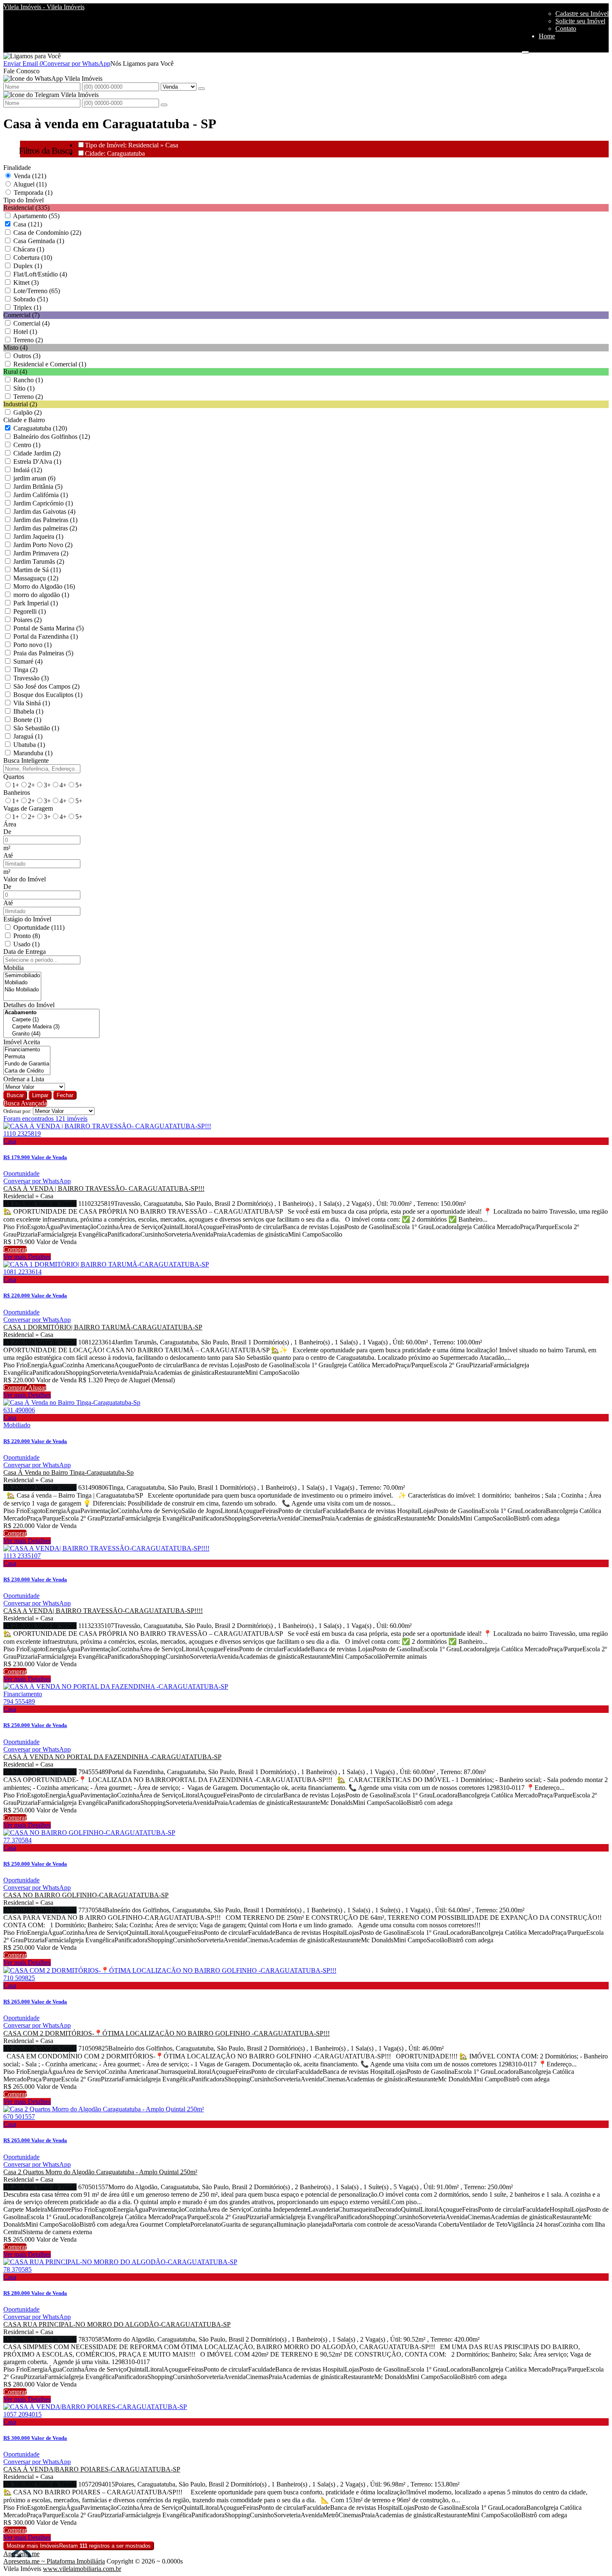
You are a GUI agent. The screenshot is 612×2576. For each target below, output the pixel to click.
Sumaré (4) (28, 661)
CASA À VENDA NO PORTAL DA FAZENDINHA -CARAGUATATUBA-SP (112, 1757)
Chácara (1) (29, 249)
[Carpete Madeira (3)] (51, 1027)
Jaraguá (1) (28, 736)
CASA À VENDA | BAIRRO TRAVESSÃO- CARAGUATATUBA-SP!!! (104, 1188)
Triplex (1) (27, 307)
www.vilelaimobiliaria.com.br (82, 2569)
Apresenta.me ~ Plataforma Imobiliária (54, 2561)
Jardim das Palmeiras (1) (45, 520)
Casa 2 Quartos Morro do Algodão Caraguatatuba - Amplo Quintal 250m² (100, 2172)
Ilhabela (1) (28, 711)
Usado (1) (26, 944)
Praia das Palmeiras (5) (43, 653)
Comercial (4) (31, 323)
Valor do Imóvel (25, 879)
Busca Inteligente (26, 760)
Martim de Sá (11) (37, 570)
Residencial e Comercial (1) (50, 364)
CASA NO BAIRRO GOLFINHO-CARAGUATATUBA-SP (86, 1895)
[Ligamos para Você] (32, 56)
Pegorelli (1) (30, 611)
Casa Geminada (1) (39, 241)
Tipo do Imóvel (24, 200)
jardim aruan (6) (34, 478)
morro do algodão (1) (41, 595)
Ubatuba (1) (29, 745)
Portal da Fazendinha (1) (46, 636)
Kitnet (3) (26, 282)
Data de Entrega (25, 952)
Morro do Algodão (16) (44, 586)
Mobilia (14, 968)
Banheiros (17, 793)
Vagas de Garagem (28, 808)
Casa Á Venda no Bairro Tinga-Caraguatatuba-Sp (68, 1472)
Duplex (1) (28, 266)
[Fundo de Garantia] (27, 1064)
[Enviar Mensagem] (164, 105)
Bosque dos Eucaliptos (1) (48, 695)
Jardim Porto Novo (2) (43, 545)
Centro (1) (27, 445)
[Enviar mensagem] (202, 89)
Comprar (15, 1249)
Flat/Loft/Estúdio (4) (40, 274)
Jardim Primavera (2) (41, 553)
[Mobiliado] (22, 983)
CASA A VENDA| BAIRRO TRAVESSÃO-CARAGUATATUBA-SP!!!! (103, 1611)
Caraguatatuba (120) (40, 428)
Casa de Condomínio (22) (47, 233)
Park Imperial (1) (36, 603)
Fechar (65, 1095)
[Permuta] (27, 1057)
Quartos (14, 777)
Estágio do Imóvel (27, 919)
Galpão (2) (27, 412)
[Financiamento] (27, 1050)
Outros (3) (27, 356)
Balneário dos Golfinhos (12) (52, 437)
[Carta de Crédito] (27, 1071)
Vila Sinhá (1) (32, 703)
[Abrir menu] (525, 50)
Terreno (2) (28, 340)
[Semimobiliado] (22, 976)
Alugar (37, 1388)
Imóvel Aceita (22, 1042)
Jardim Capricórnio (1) (43, 503)
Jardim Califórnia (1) (41, 495)
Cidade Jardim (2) (37, 453)
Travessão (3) (31, 678)
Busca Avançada (25, 1103)
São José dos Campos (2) (46, 686)
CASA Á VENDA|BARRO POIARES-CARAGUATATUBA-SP (92, 2469)
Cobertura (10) (33, 258)
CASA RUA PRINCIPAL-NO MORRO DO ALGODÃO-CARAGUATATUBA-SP (117, 2324)
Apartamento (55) (36, 216)
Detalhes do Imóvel (29, 1005)
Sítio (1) (24, 388)
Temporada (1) (33, 193)
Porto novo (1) (32, 645)
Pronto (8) (27, 936)
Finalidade (17, 168)
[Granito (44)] (51, 1034)
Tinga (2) (25, 670)
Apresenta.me (21, 2554)
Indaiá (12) (28, 470)
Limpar (40, 1095)
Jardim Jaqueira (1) (38, 536)
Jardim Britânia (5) (38, 487)
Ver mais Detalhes (27, 1257)
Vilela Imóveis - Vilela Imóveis (44, 7)
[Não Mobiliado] (22, 990)
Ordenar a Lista (24, 1079)
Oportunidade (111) (39, 927)
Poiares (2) (27, 620)
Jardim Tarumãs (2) (39, 561)
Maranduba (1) (33, 753)
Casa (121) (28, 224)
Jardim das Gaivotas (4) (44, 511)
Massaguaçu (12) (36, 578)
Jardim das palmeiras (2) (45, 528)
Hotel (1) (25, 332)
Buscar (15, 1095)
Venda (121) (30, 176)
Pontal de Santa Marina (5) (49, 628)
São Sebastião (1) (36, 728)
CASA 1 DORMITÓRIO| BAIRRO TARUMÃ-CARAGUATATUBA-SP (103, 1327)
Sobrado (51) (31, 299)
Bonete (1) (27, 720)
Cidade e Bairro (24, 420)
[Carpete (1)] (51, 1020)
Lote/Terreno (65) (37, 291)
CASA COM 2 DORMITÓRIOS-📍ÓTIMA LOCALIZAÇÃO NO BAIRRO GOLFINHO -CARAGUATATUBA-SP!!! (167, 2033)
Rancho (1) (28, 380)
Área (10, 824)
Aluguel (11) (30, 184)
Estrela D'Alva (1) (37, 462)
